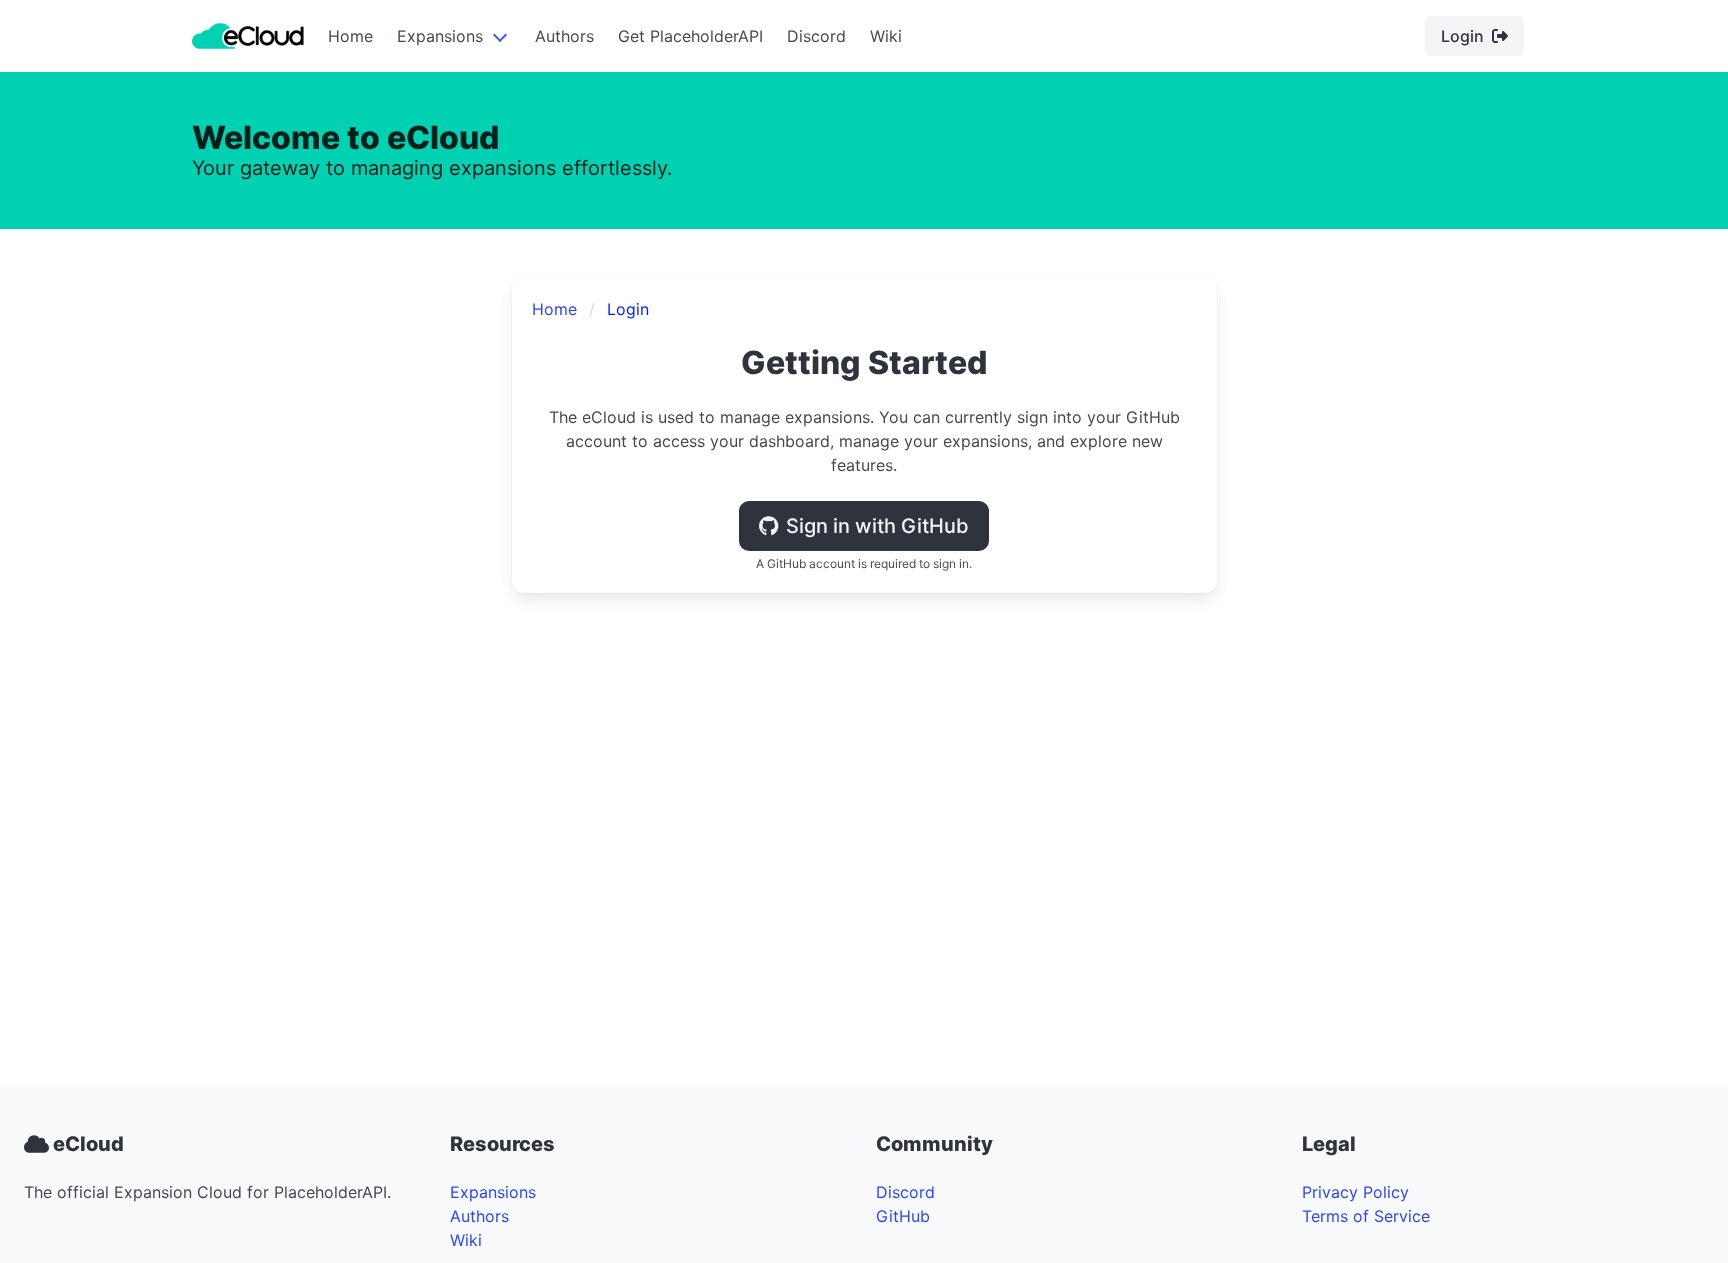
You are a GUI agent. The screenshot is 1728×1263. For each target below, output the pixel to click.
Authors (564, 36)
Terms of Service (1366, 1216)
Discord (816, 36)
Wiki (886, 36)
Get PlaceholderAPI (690, 36)
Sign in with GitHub (877, 526)
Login (1462, 36)
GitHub (903, 1216)
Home (350, 36)
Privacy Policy (1355, 1192)
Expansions (440, 36)
